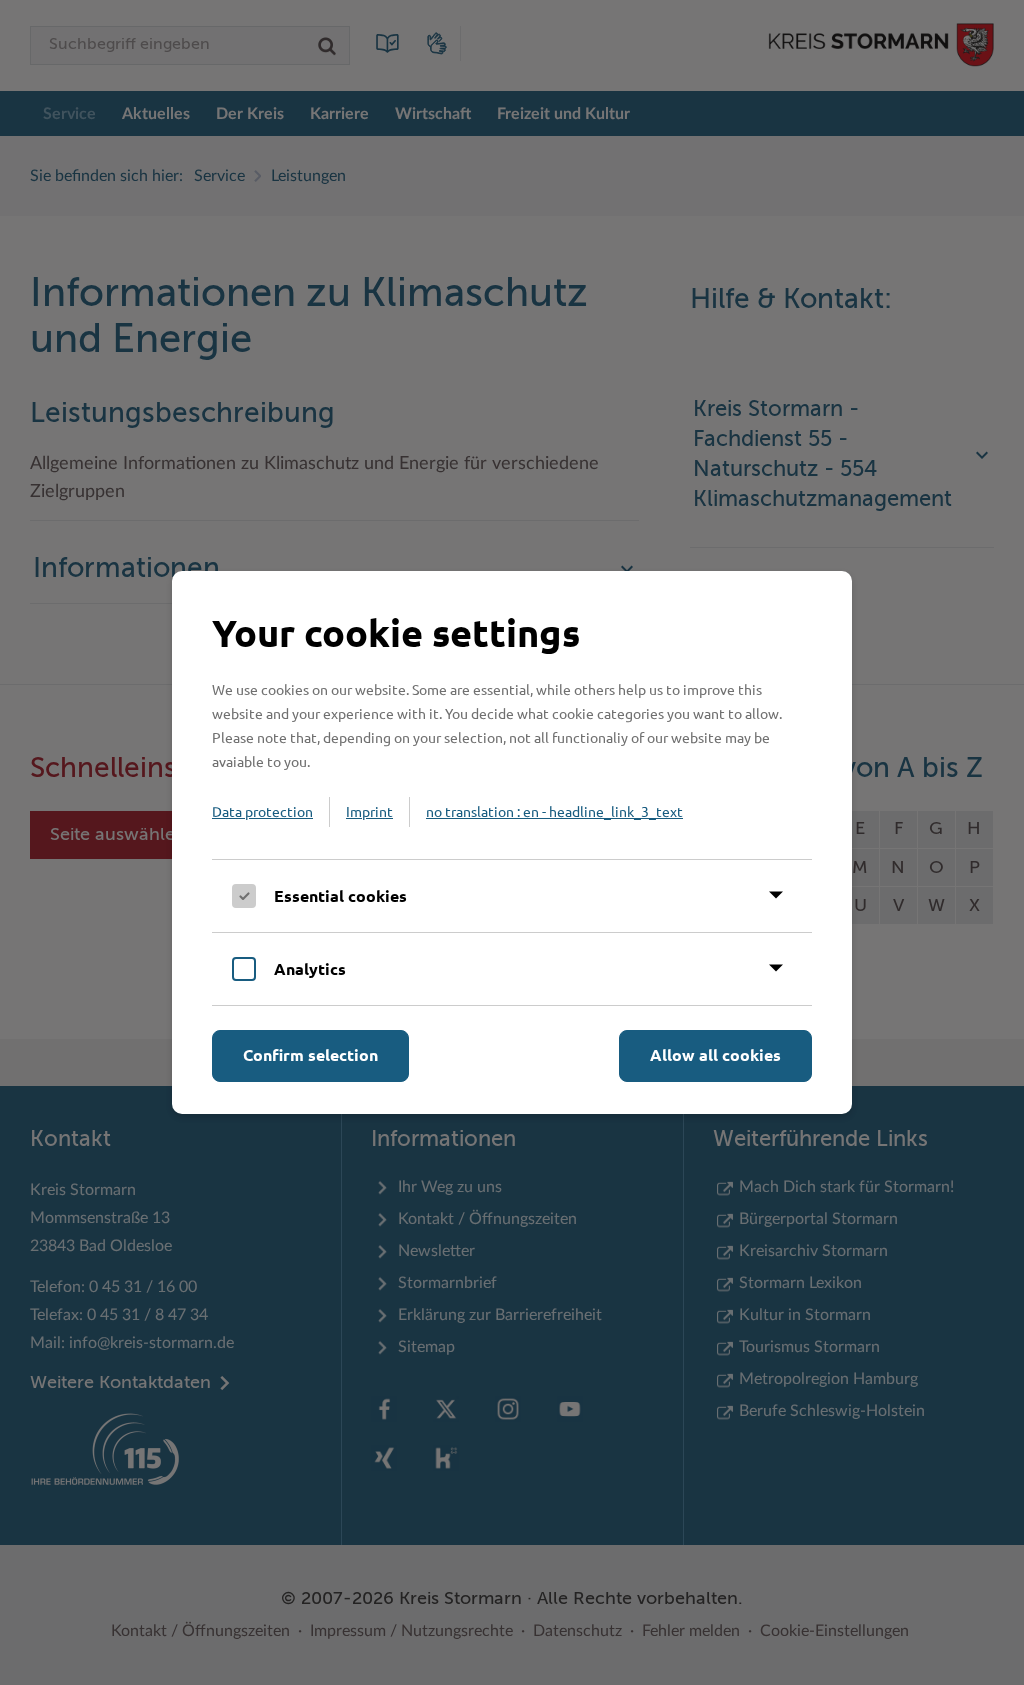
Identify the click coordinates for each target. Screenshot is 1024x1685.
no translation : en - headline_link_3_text (554, 811)
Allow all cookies (715, 1054)
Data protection (262, 811)
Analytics (310, 968)
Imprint (369, 811)
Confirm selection (310, 1054)
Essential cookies (340, 895)
